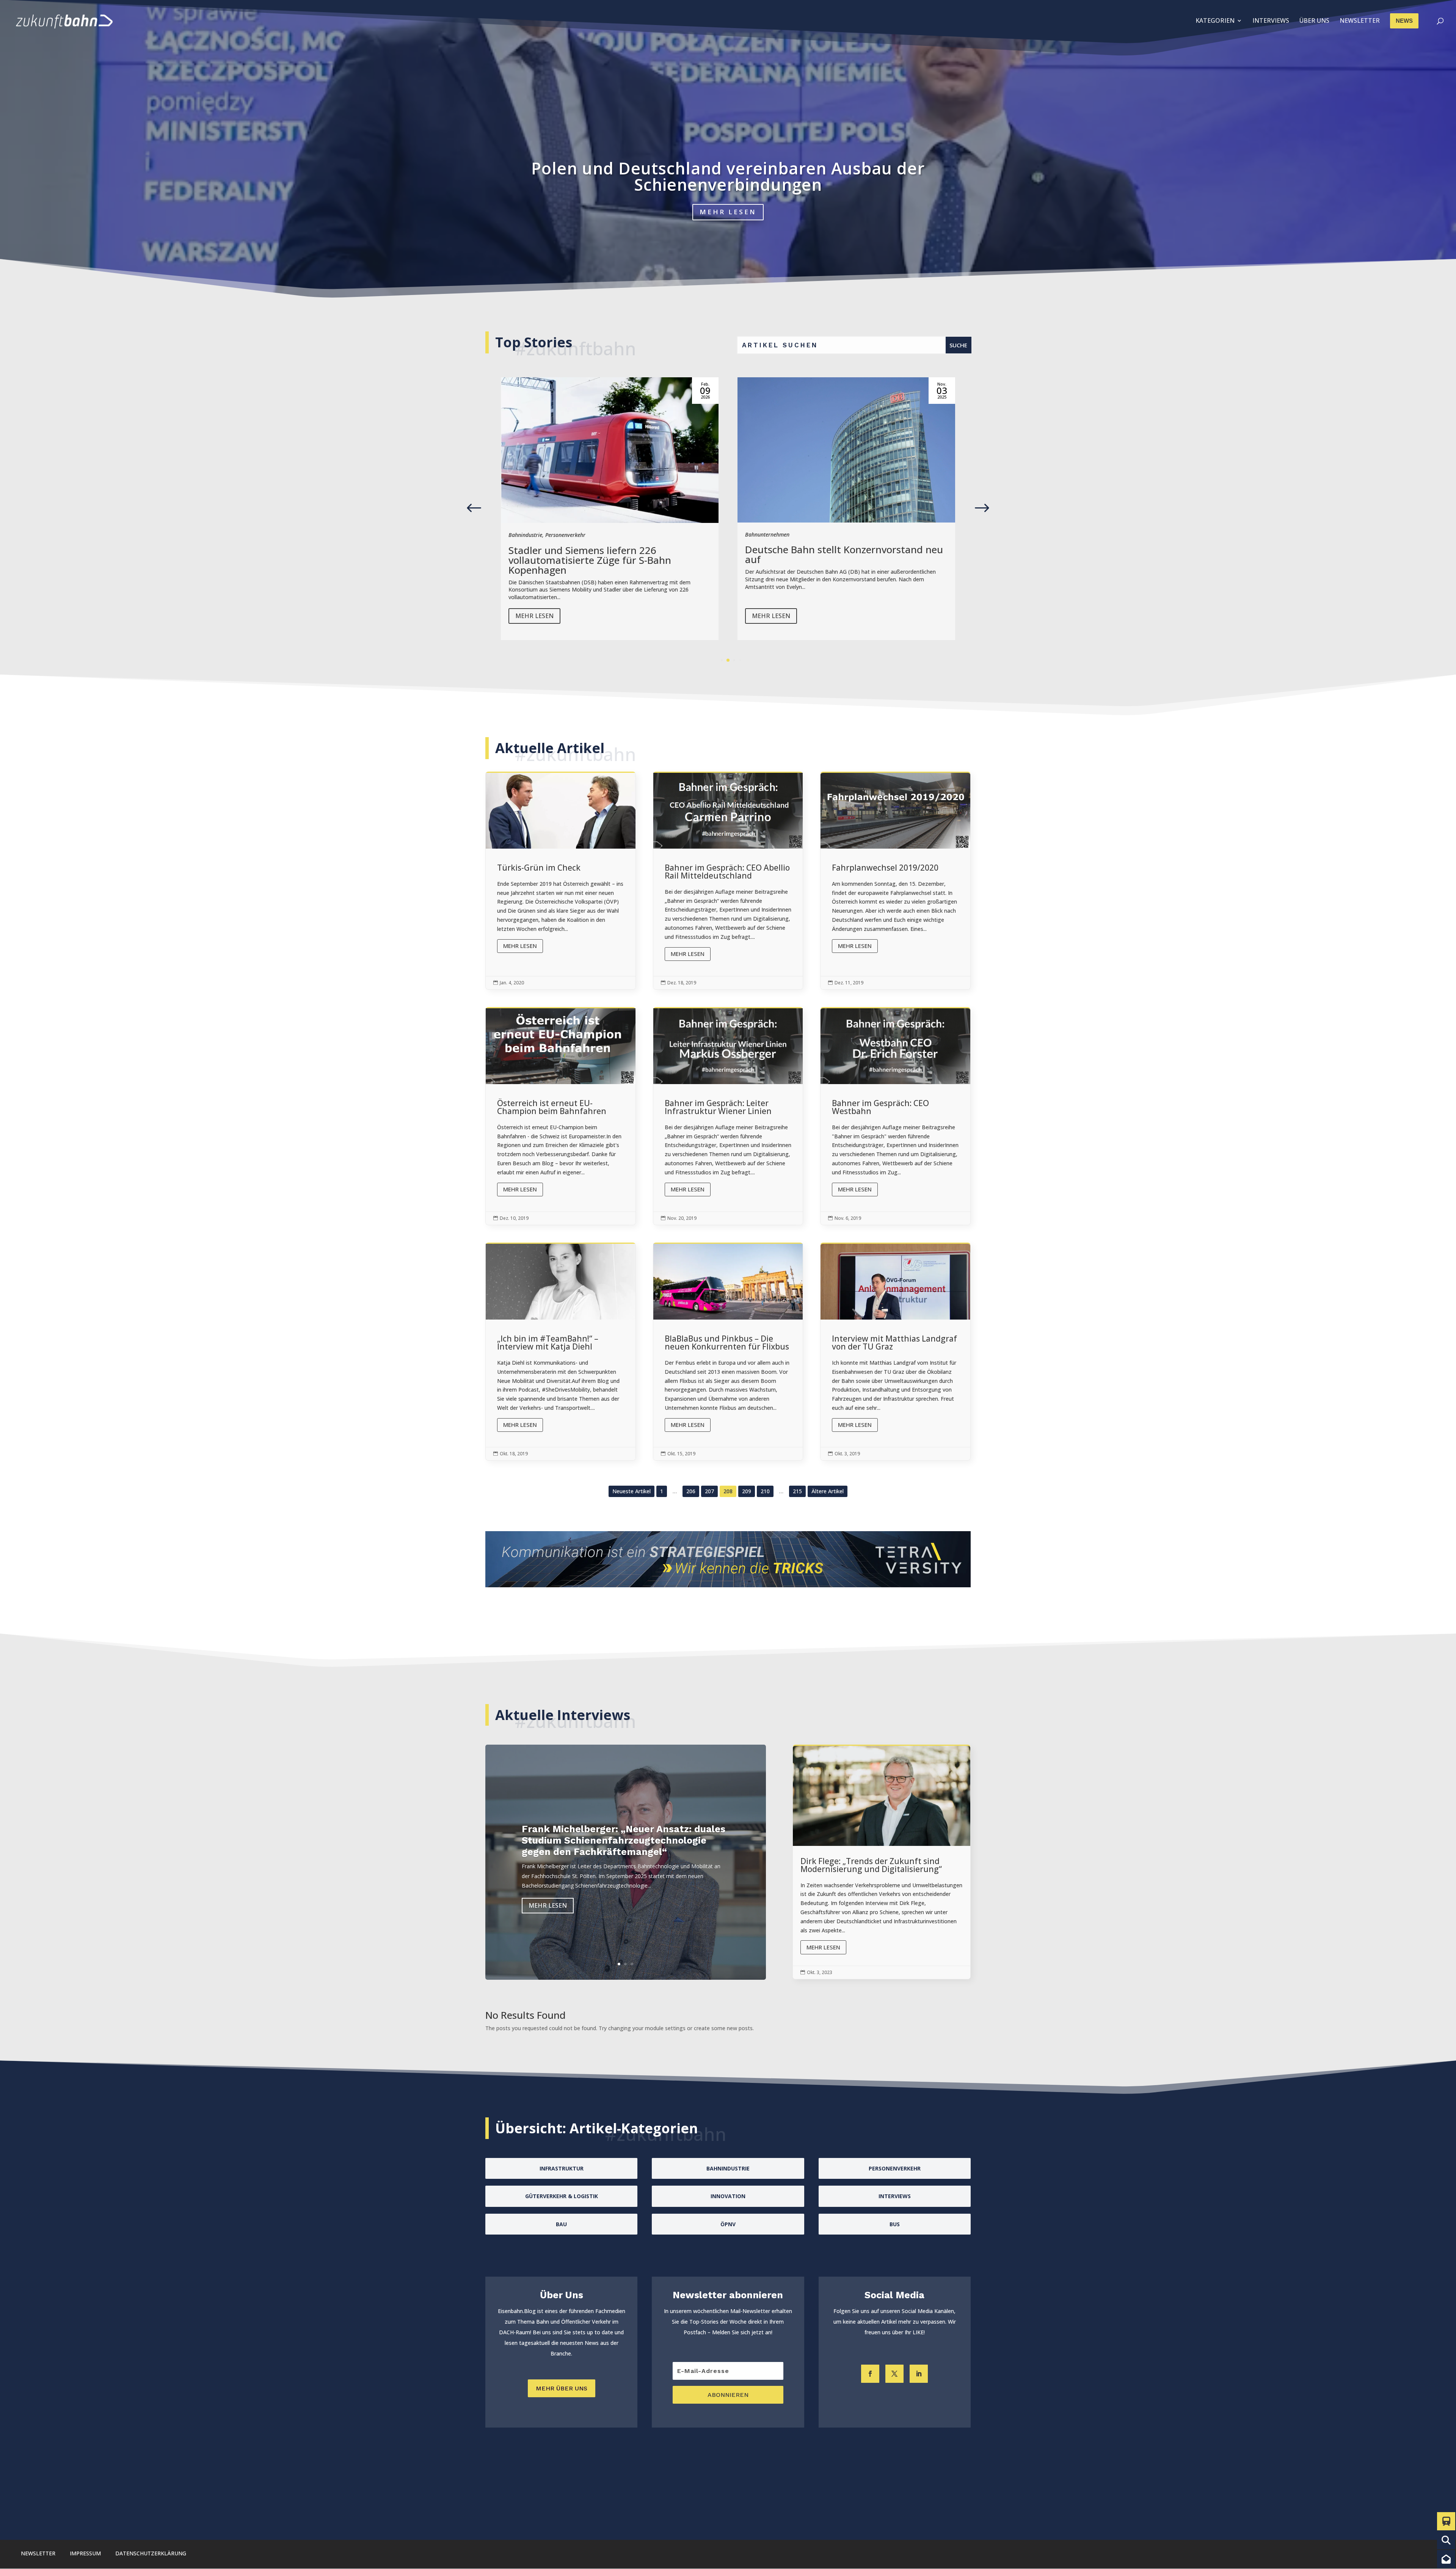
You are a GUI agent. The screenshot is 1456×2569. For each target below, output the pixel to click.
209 (747, 1491)
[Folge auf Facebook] (870, 2374)
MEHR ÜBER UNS (562, 2388)
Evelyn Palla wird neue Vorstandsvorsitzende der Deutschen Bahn (844, 555)
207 (709, 1491)
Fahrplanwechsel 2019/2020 (895, 881)
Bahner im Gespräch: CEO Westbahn (895, 1117)
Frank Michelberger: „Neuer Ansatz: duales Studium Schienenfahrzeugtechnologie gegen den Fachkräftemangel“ (624, 1840)
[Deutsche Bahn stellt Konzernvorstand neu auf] (610, 450)
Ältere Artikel (828, 1491)
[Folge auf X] (894, 2374)
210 (765, 1491)
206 (691, 1491)
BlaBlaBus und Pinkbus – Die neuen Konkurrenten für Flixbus (728, 1352)
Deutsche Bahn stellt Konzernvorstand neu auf (607, 554)
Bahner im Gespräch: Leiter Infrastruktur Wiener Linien (728, 1117)
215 (797, 1491)
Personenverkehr (813, 535)
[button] (982, 508)
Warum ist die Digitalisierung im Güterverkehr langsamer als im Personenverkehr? (728, 176)
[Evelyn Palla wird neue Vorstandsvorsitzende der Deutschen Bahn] (846, 450)
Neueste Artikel (632, 1491)
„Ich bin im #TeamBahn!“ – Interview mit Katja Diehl (561, 1352)
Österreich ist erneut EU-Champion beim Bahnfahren (561, 1117)
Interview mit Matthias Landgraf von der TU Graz (895, 1352)
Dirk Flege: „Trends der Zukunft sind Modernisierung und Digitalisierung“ (882, 1862)
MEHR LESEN (728, 212)
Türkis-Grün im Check (561, 881)
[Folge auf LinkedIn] (919, 2374)
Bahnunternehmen (531, 534)
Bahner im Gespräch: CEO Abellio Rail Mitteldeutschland (728, 881)
